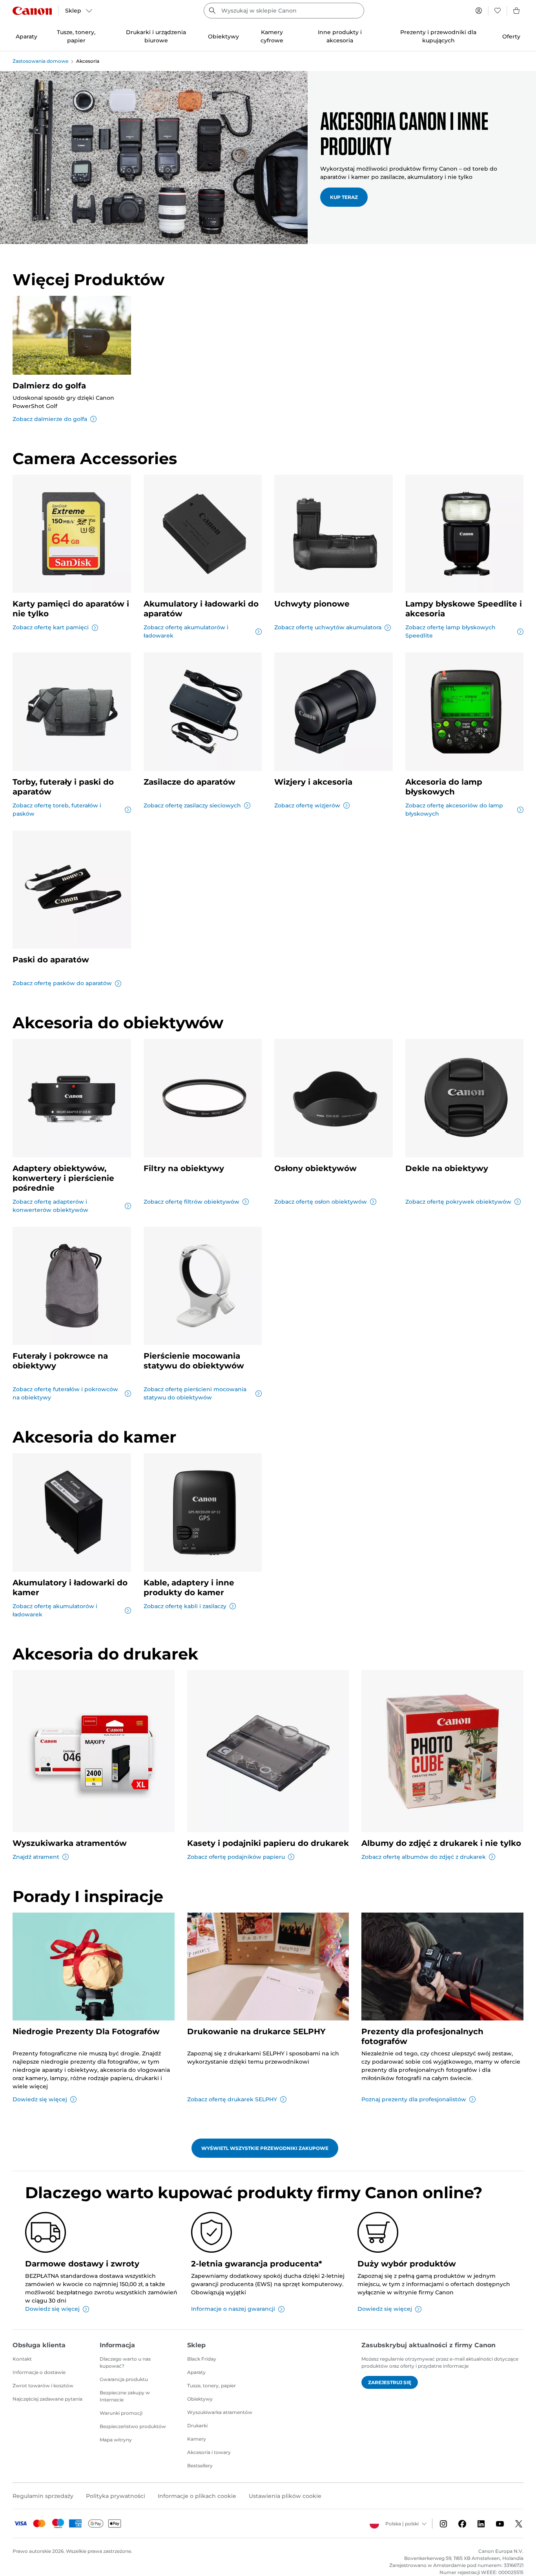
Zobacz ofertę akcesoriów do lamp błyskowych (454, 810)
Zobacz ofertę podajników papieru (236, 1857)
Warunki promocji (121, 2413)
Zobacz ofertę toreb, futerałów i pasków (57, 810)
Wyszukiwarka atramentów (220, 2412)
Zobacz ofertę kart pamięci (51, 627)
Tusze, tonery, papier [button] (76, 36)
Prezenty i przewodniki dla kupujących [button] (438, 36)
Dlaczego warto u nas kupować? (125, 2362)
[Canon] (32, 11)
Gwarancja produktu (124, 2379)
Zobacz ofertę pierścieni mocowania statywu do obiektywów (195, 1393)
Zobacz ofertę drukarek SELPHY (232, 2099)
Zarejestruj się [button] (390, 2382)
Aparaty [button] (26, 36)
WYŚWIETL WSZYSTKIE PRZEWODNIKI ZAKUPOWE (265, 2148)
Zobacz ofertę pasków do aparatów (62, 983)
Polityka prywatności (116, 2496)
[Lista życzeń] (498, 11)
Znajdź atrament (36, 1857)
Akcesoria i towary (209, 2452)
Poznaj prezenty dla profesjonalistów (414, 2099)
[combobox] (284, 11)
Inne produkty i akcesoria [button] (340, 36)
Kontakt (22, 2359)
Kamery (197, 2439)
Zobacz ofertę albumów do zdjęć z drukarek (424, 1857)
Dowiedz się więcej (40, 2099)
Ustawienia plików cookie (285, 2496)
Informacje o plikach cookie (197, 2496)
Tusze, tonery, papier (211, 2386)
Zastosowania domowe (40, 61)
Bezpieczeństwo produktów (133, 2426)
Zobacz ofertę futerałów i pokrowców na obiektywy (65, 1393)
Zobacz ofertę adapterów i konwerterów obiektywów (50, 1206)
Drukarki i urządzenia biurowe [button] (156, 36)
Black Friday (202, 2359)
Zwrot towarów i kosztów (43, 2386)
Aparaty (196, 2372)
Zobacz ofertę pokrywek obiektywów (458, 1202)
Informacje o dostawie (39, 2372)
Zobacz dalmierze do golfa (50, 419)
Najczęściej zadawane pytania (47, 2399)
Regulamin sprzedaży (43, 2496)
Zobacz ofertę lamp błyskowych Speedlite (450, 631)
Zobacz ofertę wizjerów (307, 805)
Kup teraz (344, 197)
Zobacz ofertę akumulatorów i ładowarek (186, 631)
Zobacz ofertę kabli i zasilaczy (185, 1606)
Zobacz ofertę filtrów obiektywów (191, 1202)
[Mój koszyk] (517, 11)
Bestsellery (200, 2466)
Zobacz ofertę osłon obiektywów (321, 1202)
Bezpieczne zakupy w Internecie (125, 2396)
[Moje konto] (479, 11)
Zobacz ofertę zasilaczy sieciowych (192, 805)
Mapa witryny (116, 2440)
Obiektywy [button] (223, 36)
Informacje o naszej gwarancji (233, 2309)
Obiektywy (200, 2399)
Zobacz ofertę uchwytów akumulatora (328, 627)
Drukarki (197, 2426)
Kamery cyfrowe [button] (272, 36)
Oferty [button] (511, 36)
